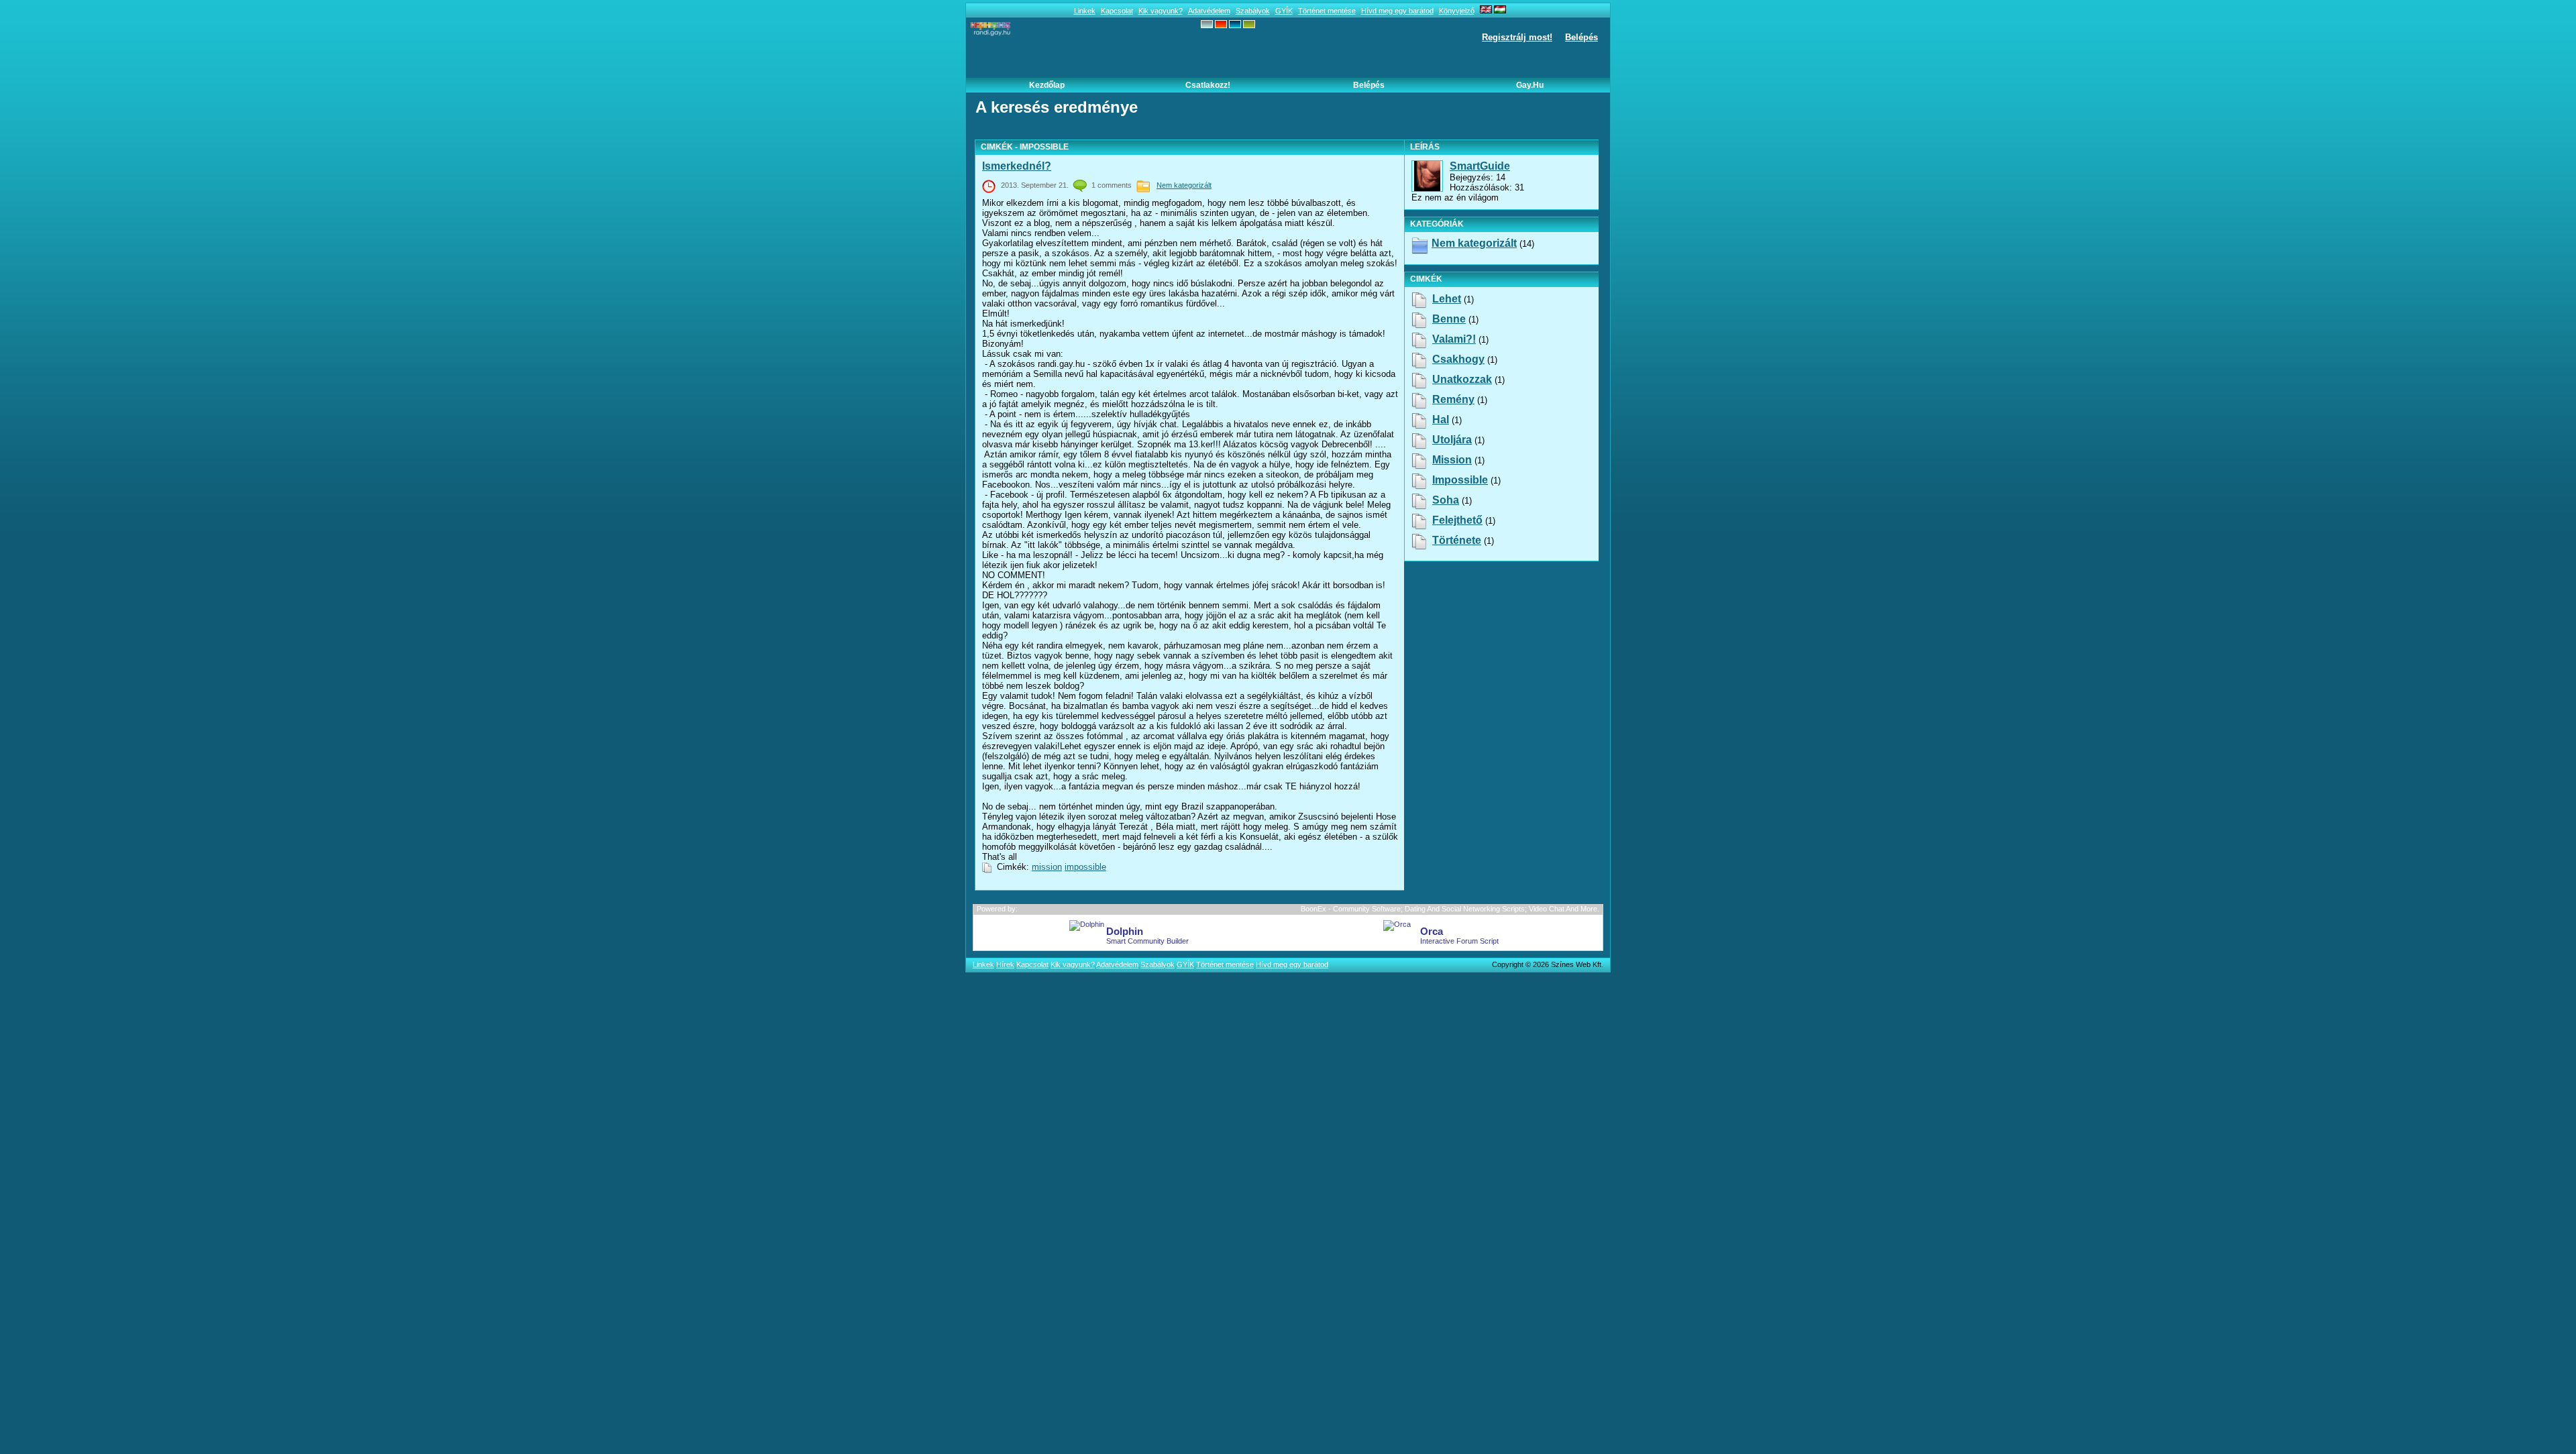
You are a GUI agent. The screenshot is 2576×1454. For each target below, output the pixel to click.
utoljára (1452, 440)
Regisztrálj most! (1517, 37)
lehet (1447, 299)
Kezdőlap (1047, 85)
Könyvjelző (1457, 11)
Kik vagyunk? (1161, 11)
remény (1453, 399)
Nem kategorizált (1184, 185)
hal (1441, 420)
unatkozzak (1462, 379)
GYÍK (1284, 11)
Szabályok (1253, 11)
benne (1449, 319)
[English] (1486, 11)
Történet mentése (1327, 11)
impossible (1085, 867)
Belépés (1581, 37)
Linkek (1085, 11)
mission (1047, 867)
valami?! (1454, 339)
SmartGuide (1480, 166)
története (1457, 540)
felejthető (1457, 520)
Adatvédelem (1209, 11)
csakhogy (1458, 359)
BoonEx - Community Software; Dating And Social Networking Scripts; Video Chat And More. (1450, 909)
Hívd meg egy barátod (1397, 11)
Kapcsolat (1117, 11)
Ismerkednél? (1017, 166)
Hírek (1005, 964)
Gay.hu (1530, 85)
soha (1446, 500)
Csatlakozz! (1208, 85)
